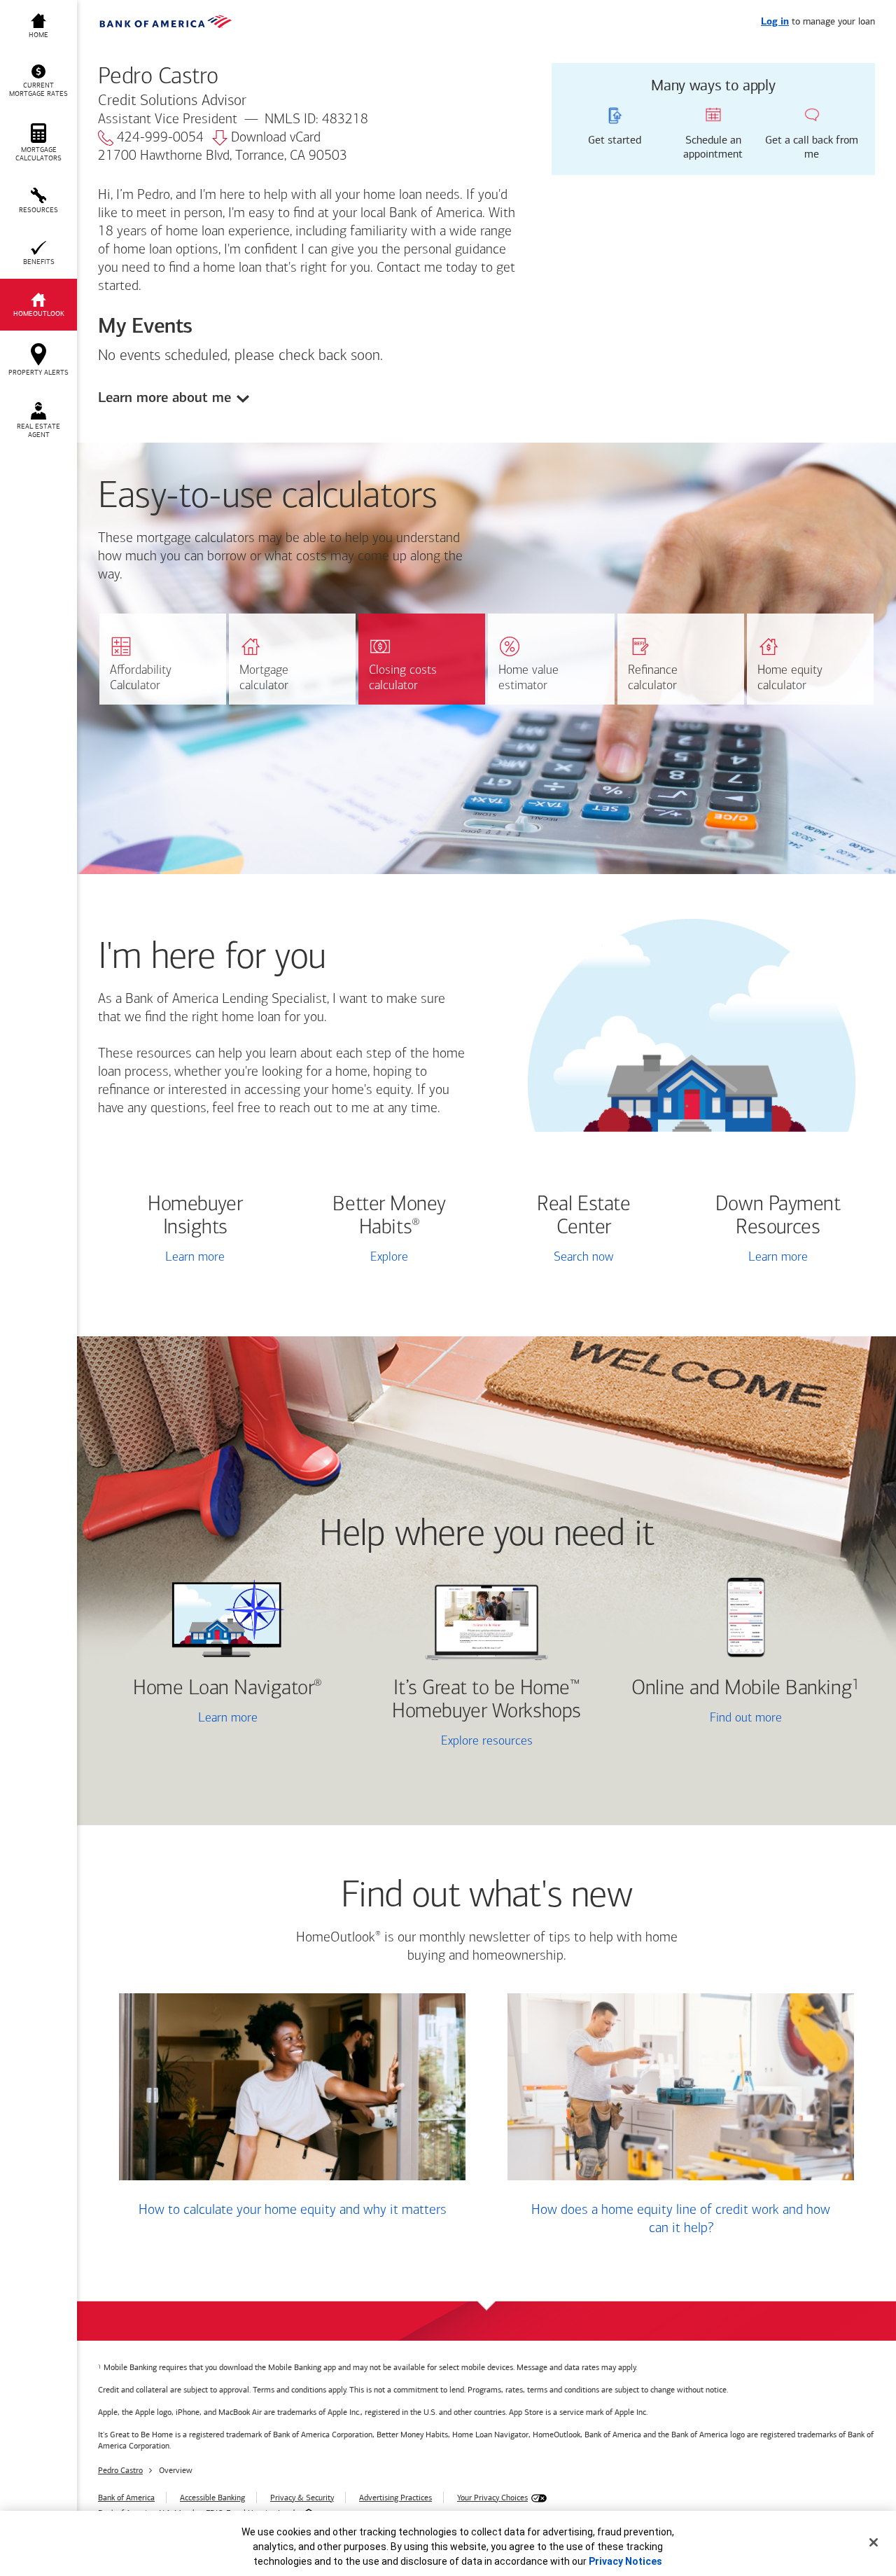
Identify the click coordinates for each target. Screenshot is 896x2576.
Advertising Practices (395, 2498)
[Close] (874, 2542)
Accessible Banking (212, 2498)
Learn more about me (164, 397)
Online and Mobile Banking (742, 1689)
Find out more (705, 1720)
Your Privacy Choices (492, 2498)
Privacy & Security (302, 2498)
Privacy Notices (625, 2561)
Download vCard (276, 138)
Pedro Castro (120, 2470)
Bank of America (126, 2498)
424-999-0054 (160, 138)
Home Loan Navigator (227, 1689)
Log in (775, 22)
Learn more (195, 1258)
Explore (389, 1258)
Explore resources (487, 1742)
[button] (38, 81)
